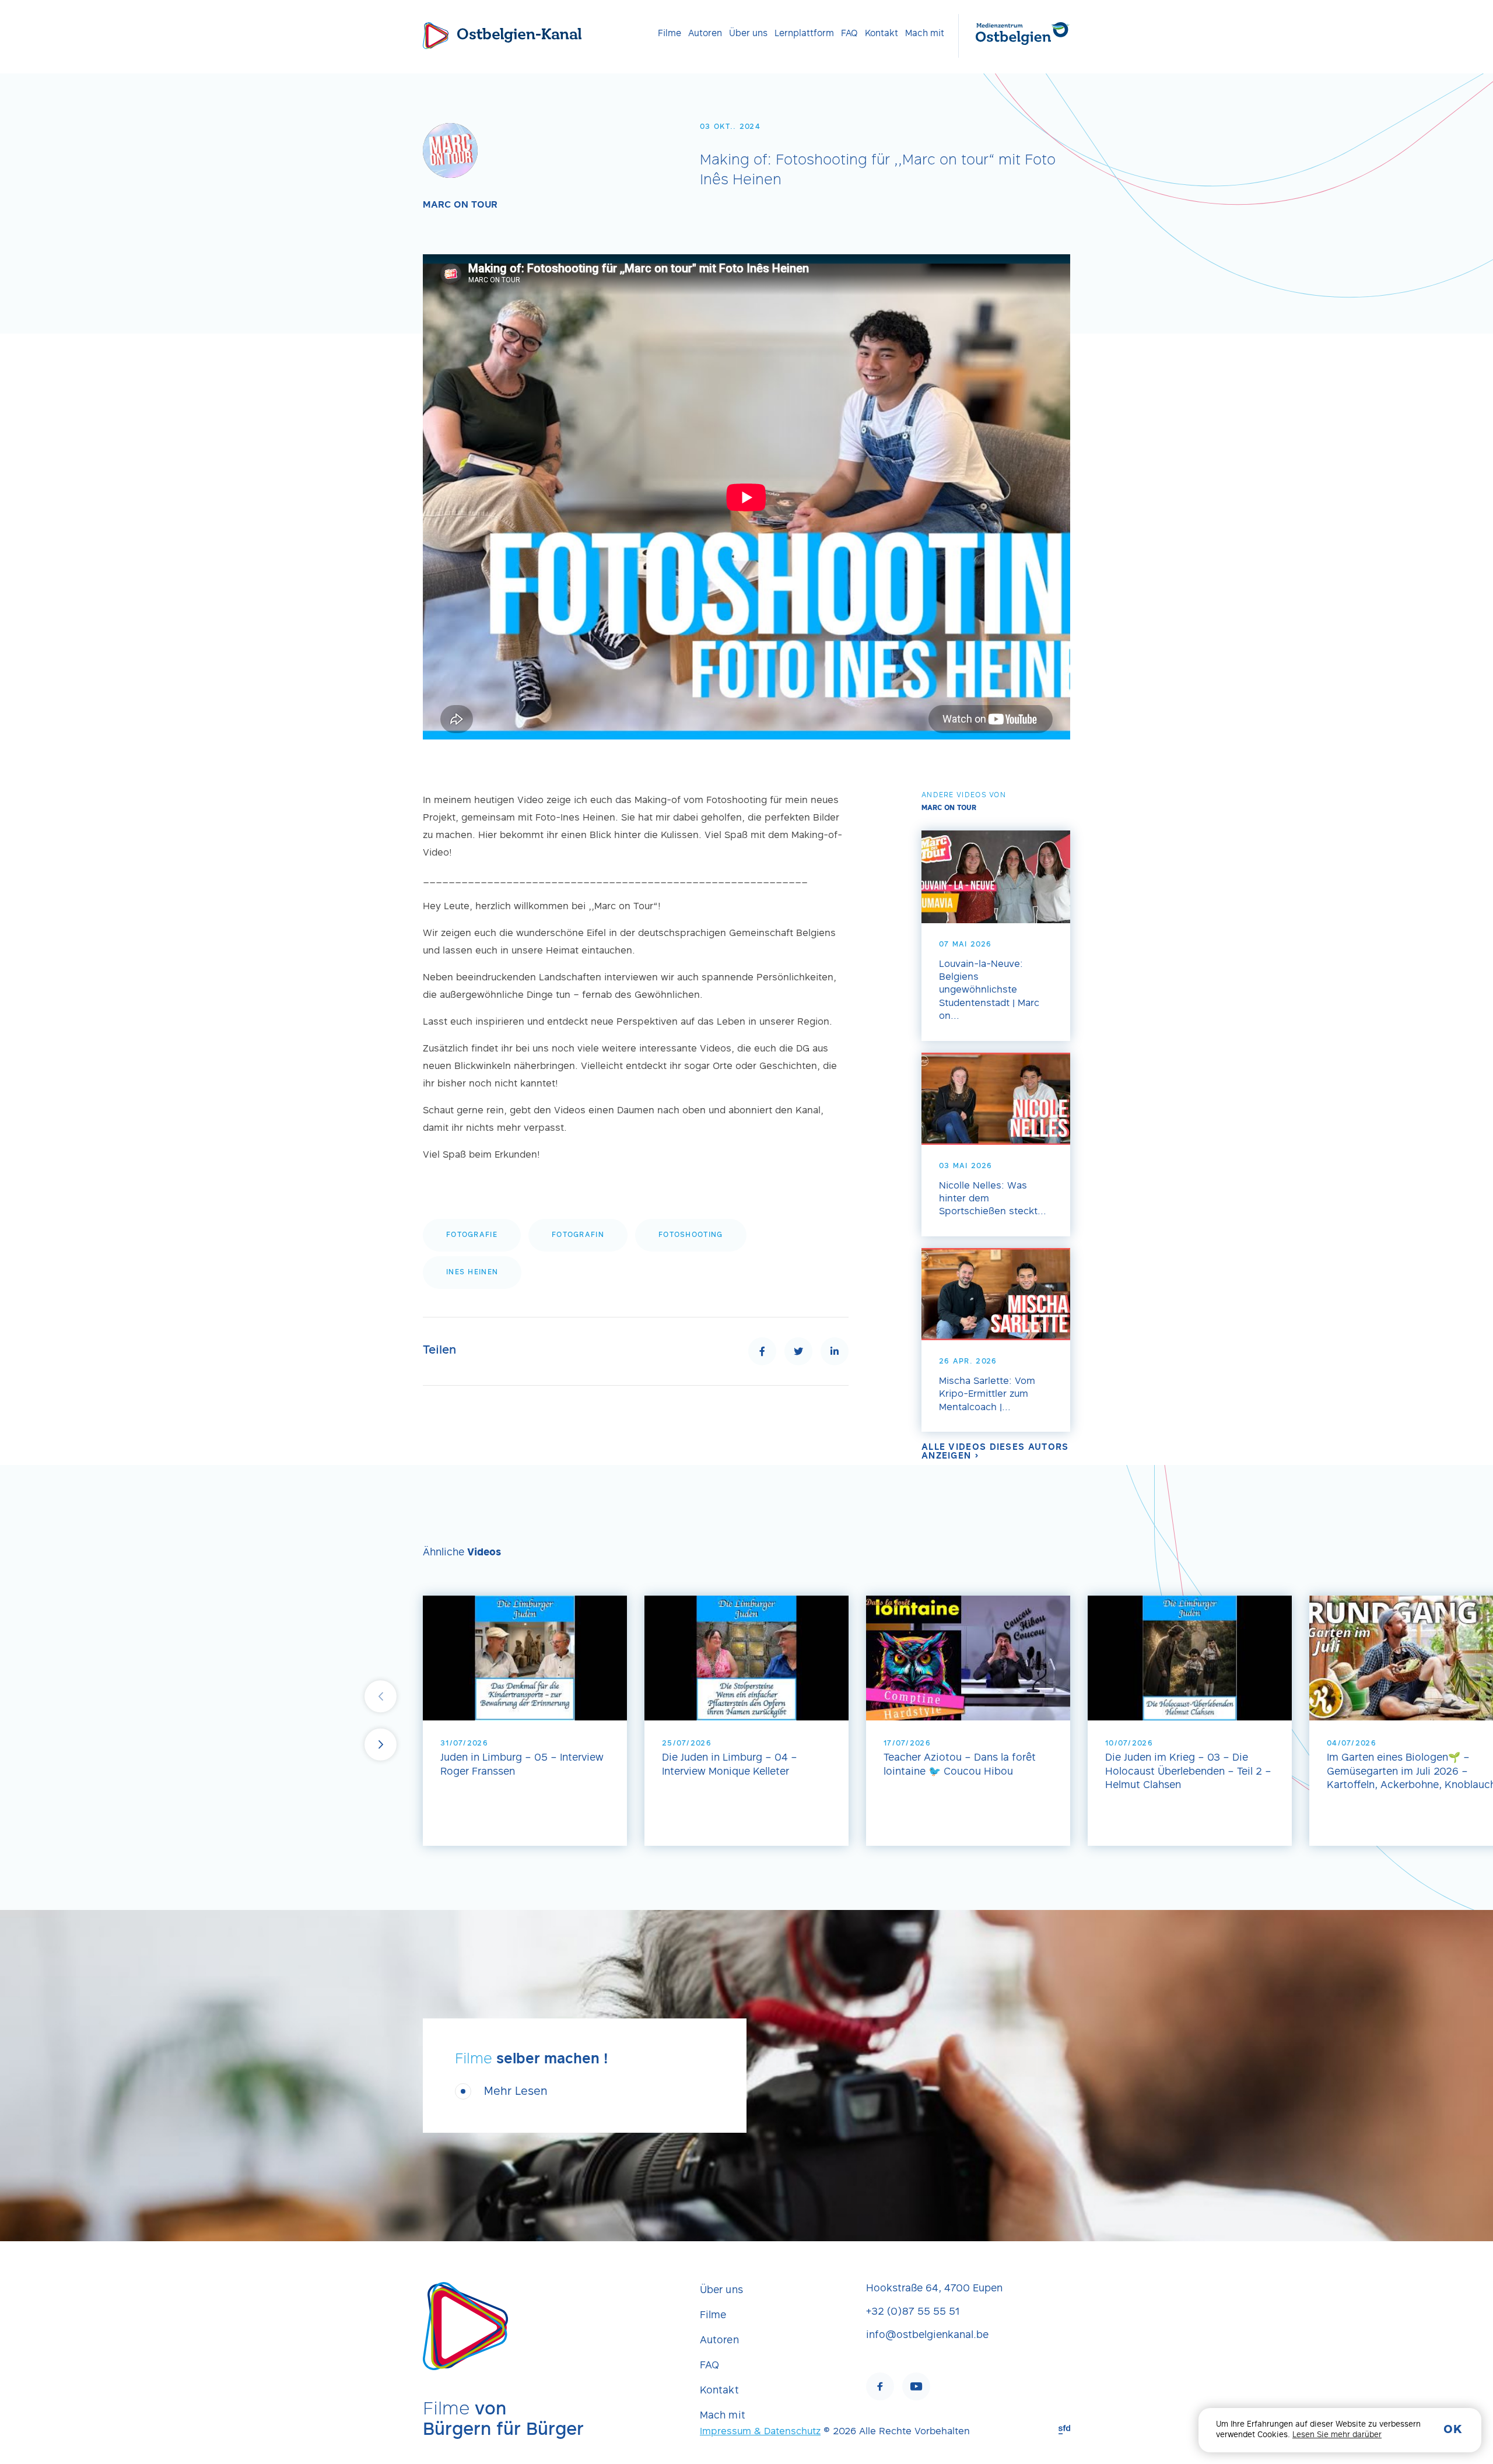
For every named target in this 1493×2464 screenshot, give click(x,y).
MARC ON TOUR (460, 205)
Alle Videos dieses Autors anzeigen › (995, 1452)
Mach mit (925, 34)
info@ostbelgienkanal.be (927, 2336)
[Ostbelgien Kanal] (436, 36)
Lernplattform (804, 34)
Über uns (748, 34)
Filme (670, 34)
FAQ (849, 34)
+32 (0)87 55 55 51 (913, 2312)
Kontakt (882, 34)
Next (381, 1745)
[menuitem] (670, 34)
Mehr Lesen (516, 2092)
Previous (381, 1697)
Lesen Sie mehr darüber (1337, 2435)
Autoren (705, 34)
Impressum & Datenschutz (760, 2432)
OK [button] (1453, 2430)
